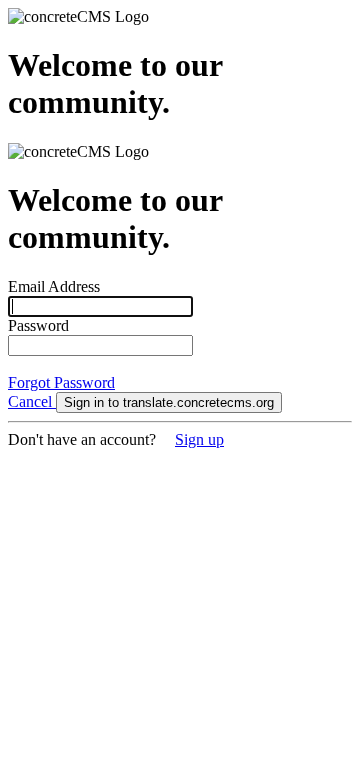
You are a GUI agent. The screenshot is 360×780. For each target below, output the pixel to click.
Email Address (54, 286)
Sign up (199, 439)
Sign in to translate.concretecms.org (169, 402)
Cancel (32, 401)
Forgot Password (61, 382)
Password (38, 325)
